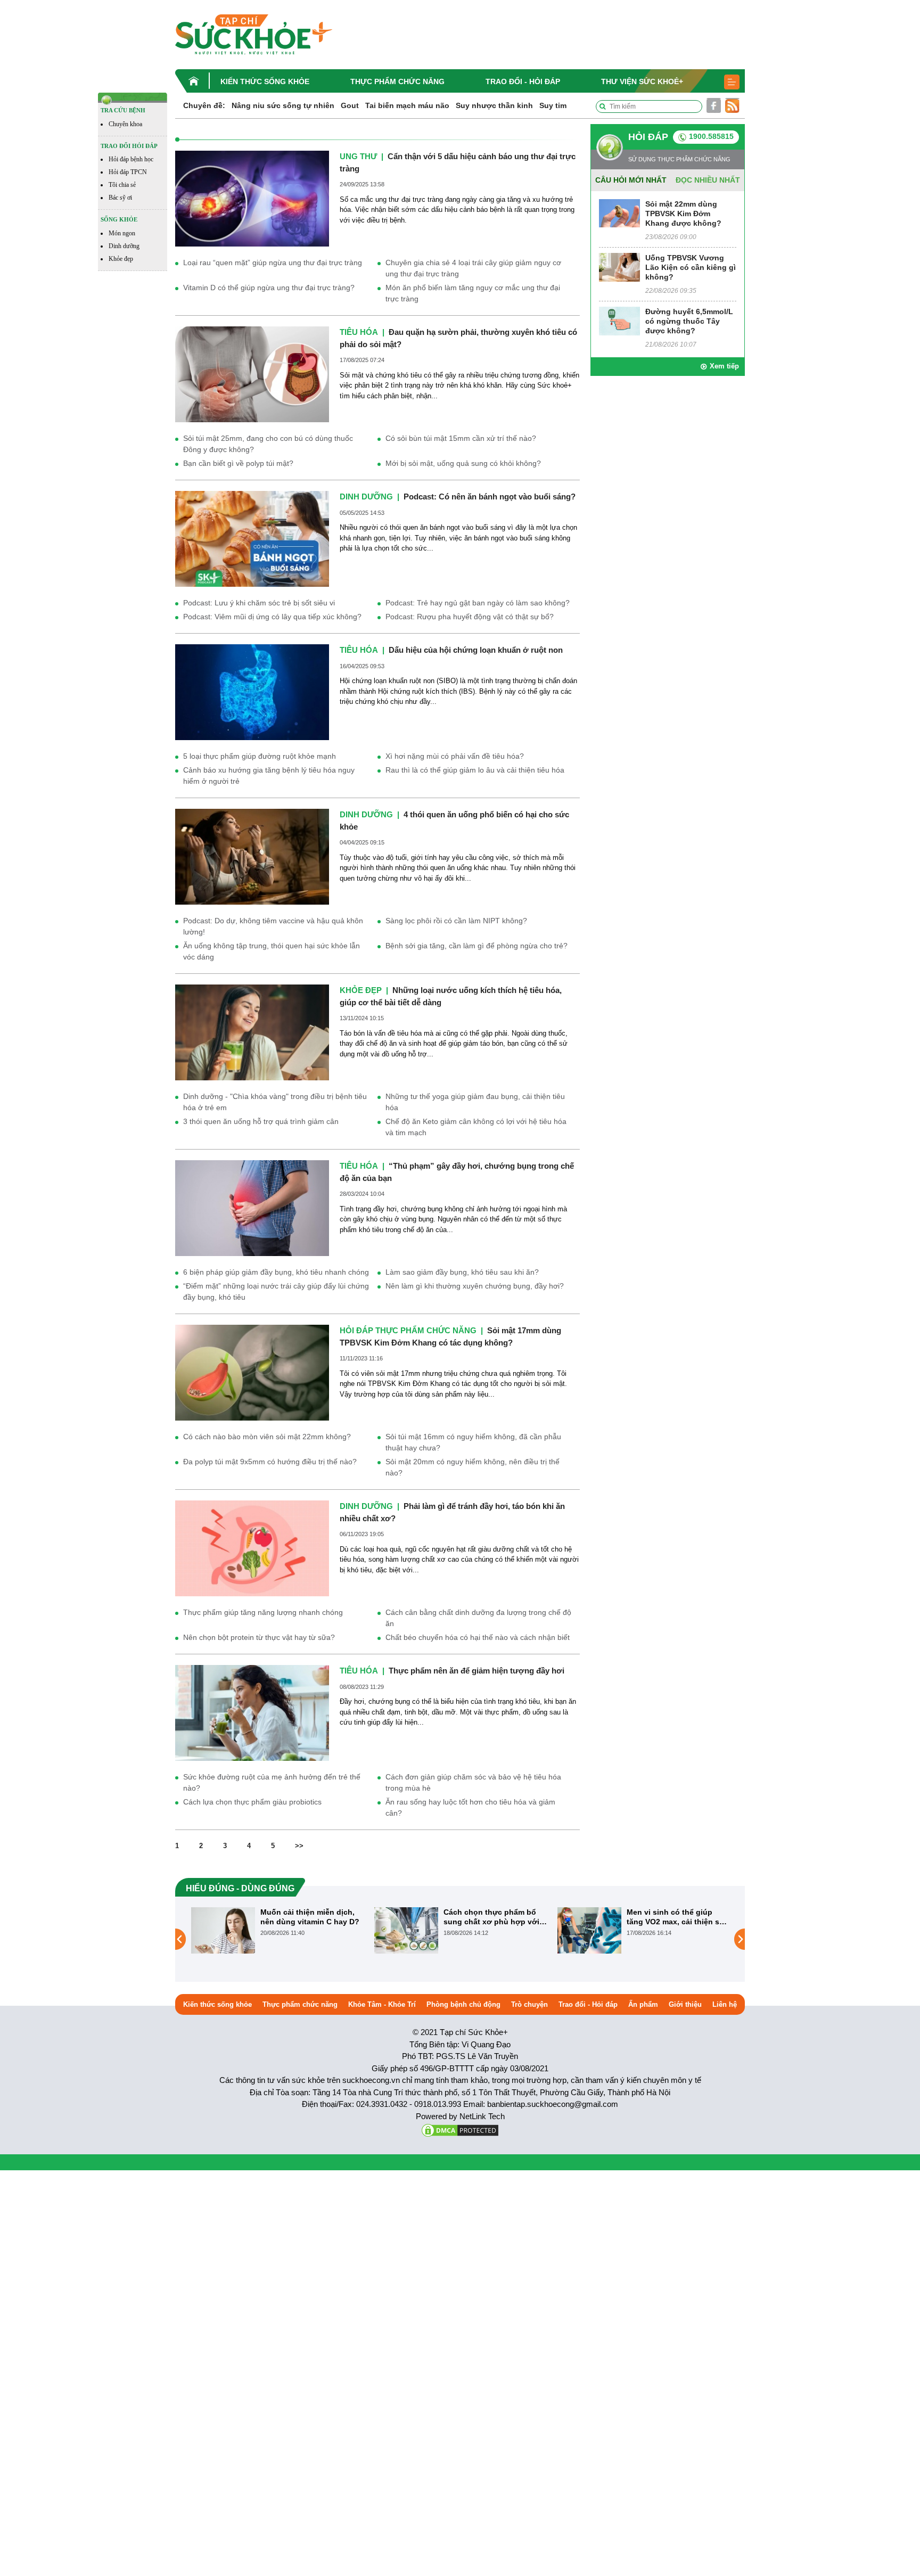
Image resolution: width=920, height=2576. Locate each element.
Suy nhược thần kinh (494, 105)
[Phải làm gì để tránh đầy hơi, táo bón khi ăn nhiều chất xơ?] (252, 1548)
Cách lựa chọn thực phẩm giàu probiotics (252, 1802)
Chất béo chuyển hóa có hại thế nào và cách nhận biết (478, 1637)
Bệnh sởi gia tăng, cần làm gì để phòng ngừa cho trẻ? (477, 946)
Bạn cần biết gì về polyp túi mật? (238, 463)
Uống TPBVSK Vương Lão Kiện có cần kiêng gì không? (691, 267)
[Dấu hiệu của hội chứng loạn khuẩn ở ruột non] (252, 692)
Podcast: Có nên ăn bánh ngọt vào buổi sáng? (490, 497)
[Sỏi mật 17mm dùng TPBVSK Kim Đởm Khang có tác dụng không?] (252, 1372)
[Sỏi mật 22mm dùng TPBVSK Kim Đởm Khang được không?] (619, 213)
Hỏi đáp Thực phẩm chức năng (408, 1330)
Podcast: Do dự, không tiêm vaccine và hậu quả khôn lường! (273, 926)
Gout (350, 105)
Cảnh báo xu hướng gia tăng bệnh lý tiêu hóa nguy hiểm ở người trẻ (269, 776)
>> (299, 1846)
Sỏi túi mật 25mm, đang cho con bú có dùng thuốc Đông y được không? (268, 444)
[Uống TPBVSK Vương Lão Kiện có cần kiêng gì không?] (619, 266)
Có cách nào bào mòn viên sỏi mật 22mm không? (267, 1437)
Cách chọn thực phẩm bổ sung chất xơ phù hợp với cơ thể (308, 1917)
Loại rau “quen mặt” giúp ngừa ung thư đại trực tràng (273, 262)
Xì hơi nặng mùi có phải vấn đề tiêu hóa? (455, 756)
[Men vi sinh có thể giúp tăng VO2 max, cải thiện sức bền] (406, 1930)
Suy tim (553, 105)
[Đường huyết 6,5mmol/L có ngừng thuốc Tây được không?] (619, 320)
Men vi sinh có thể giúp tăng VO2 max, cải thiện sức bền (495, 1917)
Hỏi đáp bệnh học (131, 159)
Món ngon (122, 233)
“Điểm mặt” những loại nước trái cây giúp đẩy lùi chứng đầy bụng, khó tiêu (276, 1291)
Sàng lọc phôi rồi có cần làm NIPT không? (456, 921)
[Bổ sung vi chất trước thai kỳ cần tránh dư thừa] (589, 1939)
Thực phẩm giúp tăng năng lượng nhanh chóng (263, 1612)
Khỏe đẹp (121, 259)
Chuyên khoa (125, 124)
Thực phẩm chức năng (397, 81)
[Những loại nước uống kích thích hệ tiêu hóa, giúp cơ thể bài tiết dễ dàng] (252, 1032)
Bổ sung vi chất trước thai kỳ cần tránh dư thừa (675, 1917)
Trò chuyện (529, 2004)
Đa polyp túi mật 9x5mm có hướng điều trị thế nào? (270, 1462)
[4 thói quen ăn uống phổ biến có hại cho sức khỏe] (252, 856)
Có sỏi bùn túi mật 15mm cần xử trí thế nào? (461, 438)
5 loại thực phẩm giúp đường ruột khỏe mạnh (260, 756)
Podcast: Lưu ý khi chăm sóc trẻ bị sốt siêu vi (259, 603)
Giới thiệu (685, 2004)
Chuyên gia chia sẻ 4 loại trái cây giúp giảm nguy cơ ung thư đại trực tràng (473, 268)
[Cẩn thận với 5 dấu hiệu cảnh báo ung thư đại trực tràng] (252, 198)
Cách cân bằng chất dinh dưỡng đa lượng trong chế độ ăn (478, 1618)
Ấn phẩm (643, 2004)
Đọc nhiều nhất (708, 180)
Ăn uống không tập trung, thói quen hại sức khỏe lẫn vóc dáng (272, 951)
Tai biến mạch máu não (407, 105)
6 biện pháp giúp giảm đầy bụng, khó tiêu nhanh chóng (276, 1272)
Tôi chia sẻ (122, 185)
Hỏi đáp (648, 137)
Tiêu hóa (359, 332)
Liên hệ (725, 2004)
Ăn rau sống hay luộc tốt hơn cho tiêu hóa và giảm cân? (470, 1807)
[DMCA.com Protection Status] (460, 2130)
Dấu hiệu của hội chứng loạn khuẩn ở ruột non (476, 650)
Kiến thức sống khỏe (265, 81)
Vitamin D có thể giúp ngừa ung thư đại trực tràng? (269, 288)
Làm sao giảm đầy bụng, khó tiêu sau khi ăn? (462, 1272)
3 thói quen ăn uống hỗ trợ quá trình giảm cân (261, 1121)
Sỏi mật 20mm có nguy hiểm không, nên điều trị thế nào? (473, 1467)
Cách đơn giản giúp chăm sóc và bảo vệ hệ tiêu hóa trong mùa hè (473, 1782)
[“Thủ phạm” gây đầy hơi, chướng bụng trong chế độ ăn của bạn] (252, 1208)
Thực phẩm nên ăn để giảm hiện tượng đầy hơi (477, 1671)
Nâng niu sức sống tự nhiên (283, 105)
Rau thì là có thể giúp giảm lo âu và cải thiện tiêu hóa (475, 770)
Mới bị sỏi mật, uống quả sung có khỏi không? (463, 463)
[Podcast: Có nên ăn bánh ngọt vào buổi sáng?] (252, 538)
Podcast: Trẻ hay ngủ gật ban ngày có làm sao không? (478, 603)
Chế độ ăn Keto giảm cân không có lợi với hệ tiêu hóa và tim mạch (476, 1127)
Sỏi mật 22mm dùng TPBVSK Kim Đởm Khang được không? (683, 214)
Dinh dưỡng (124, 246)
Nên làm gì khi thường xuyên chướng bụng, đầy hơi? (475, 1286)
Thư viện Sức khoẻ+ (642, 81)
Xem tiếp (724, 366)
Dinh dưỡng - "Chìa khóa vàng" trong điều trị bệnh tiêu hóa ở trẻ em (275, 1102)
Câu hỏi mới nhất (631, 180)
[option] (277, 1930)
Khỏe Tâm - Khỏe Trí (382, 2004)
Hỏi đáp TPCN (128, 172)
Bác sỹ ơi (120, 198)
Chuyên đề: (204, 105)
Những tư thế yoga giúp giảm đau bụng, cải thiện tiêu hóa (475, 1102)
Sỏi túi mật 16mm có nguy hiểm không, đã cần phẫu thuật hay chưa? (473, 1442)
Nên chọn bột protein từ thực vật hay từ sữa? (259, 1637)
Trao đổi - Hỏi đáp (523, 81)
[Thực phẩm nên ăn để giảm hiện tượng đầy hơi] (252, 1713)
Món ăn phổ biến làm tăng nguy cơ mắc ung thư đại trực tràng (473, 293)
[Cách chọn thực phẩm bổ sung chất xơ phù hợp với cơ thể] (223, 1930)
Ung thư (358, 156)
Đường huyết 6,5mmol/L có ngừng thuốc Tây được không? (689, 321)
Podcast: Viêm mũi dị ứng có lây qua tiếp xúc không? (272, 617)
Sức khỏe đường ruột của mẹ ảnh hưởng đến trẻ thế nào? (272, 1782)
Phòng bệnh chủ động (463, 2004)
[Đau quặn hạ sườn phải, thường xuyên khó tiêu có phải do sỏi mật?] (252, 374)
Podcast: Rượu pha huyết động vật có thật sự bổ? (470, 617)
